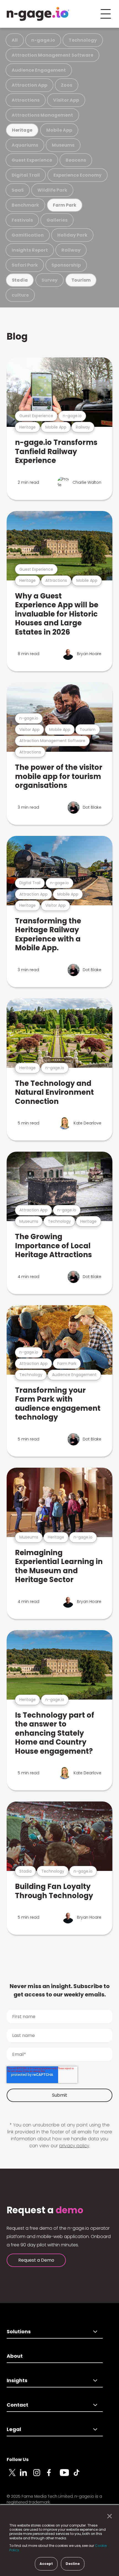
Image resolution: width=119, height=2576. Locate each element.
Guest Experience (32, 160)
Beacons (76, 160)
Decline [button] (73, 2564)
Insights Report (30, 250)
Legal (14, 2429)
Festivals (22, 220)
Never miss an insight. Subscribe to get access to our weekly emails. (60, 1990)
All (15, 40)
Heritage (22, 130)
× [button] (108, 2516)
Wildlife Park (52, 190)
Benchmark (25, 205)
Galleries (57, 220)
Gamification (28, 235)
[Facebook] (53, 2476)
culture (20, 295)
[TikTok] (80, 2476)
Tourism (81, 280)
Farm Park (65, 205)
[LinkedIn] (27, 2476)
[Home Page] (38, 14)
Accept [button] (46, 2564)
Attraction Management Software (52, 55)
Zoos (67, 85)
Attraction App (29, 85)
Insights (17, 2380)
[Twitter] (13, 2476)
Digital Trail (26, 175)
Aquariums (25, 145)
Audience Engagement (39, 70)
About (15, 2356)
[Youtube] (66, 2476)
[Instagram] (40, 2476)
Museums (63, 145)
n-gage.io (43, 40)
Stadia (20, 280)
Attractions (26, 100)
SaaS (18, 190)
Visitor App (66, 100)
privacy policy (74, 2146)
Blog (17, 336)
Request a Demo (36, 2260)
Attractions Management (42, 115)
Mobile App (59, 130)
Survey (50, 280)
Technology (83, 40)
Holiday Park (72, 235)
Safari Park (25, 265)
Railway (71, 250)
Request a (45, 2210)
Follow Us (18, 2460)
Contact (17, 2405)
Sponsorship (66, 265)
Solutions (19, 2331)
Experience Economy (77, 175)
